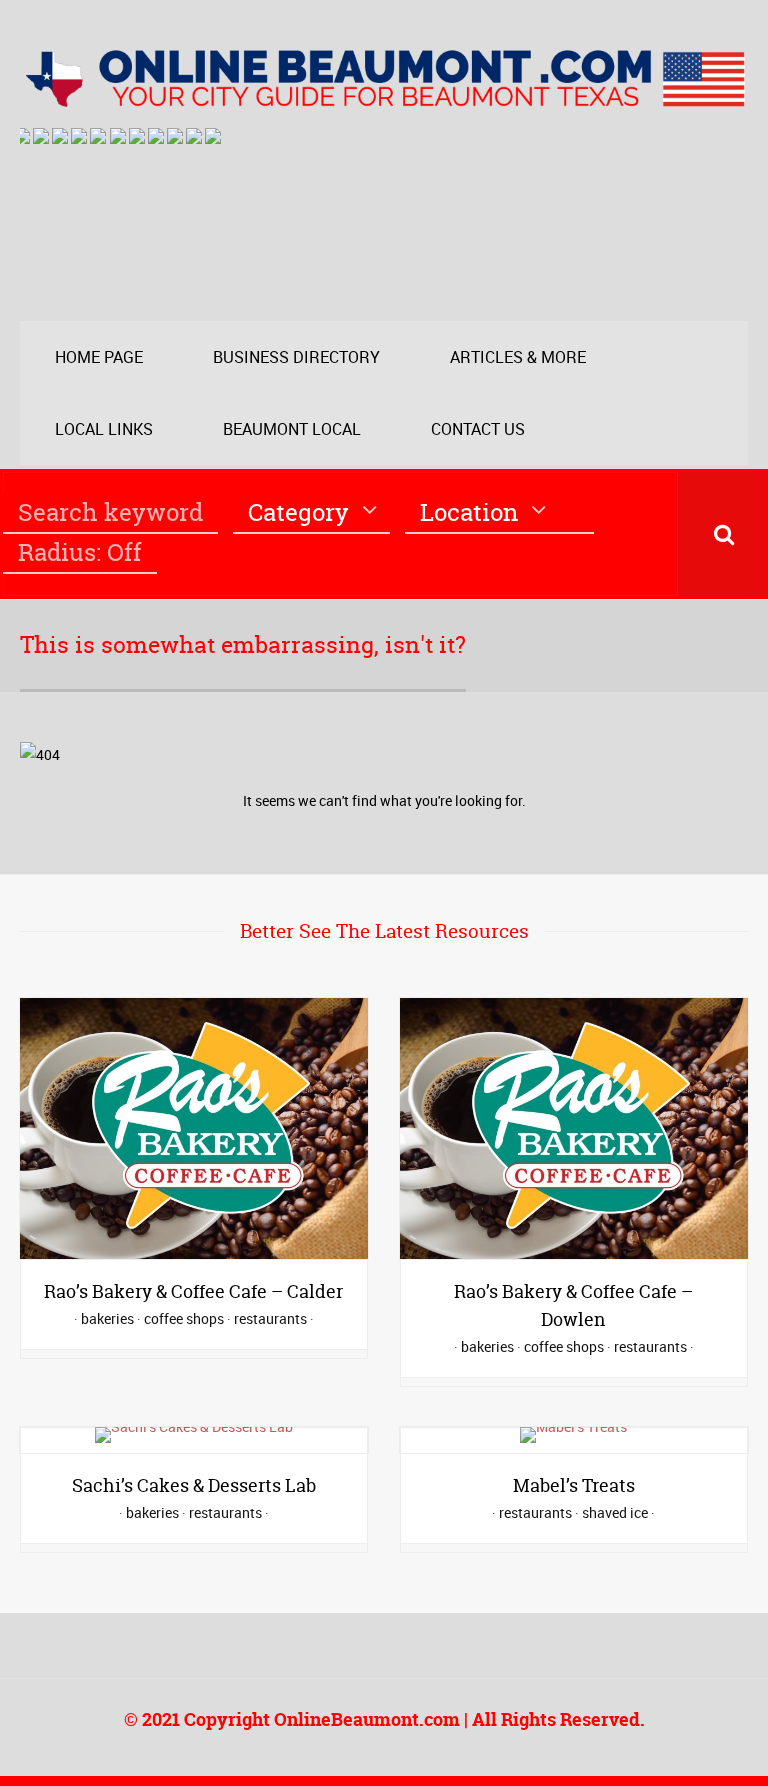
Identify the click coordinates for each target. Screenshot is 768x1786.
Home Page (99, 357)
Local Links (104, 429)
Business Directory (296, 357)
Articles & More (518, 357)
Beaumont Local (292, 429)
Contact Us (478, 429)
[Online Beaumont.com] (384, 98)
